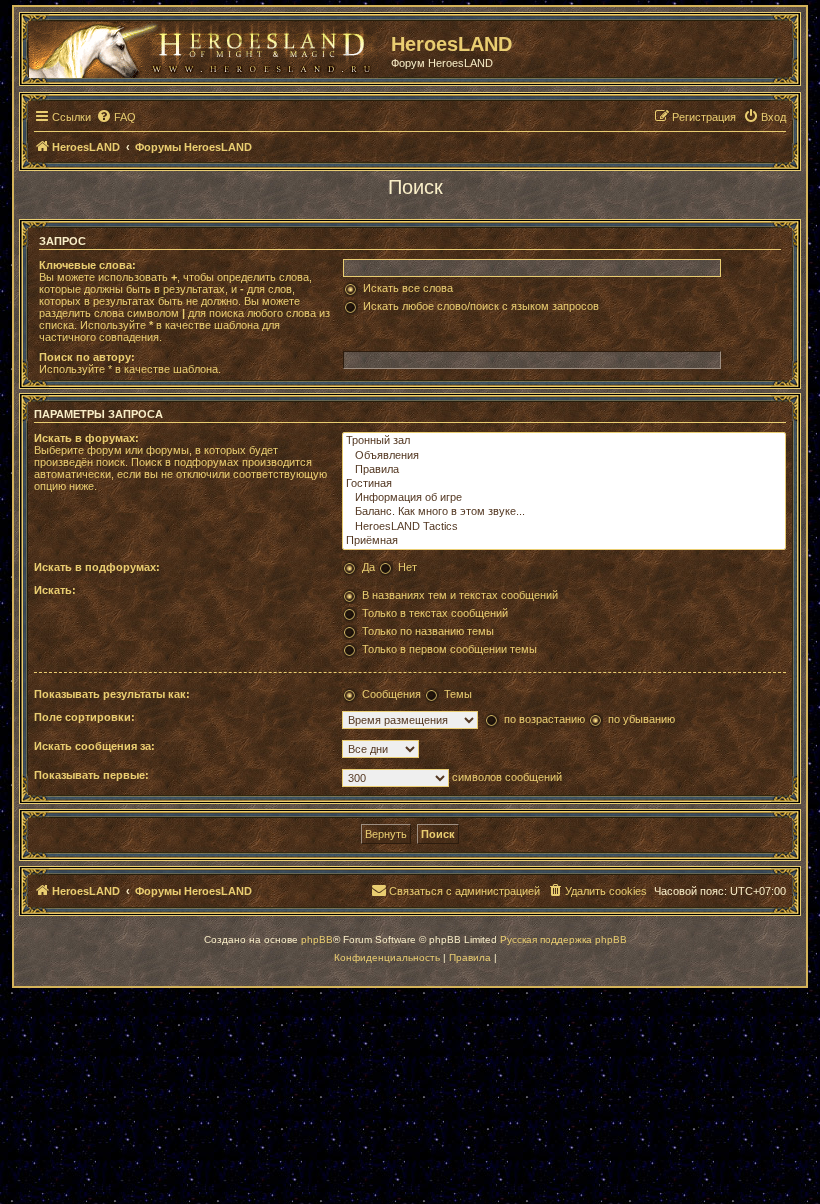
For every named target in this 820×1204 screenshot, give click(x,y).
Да (368, 567)
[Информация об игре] (564, 498)
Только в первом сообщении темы (449, 649)
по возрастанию (544, 719)
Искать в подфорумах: (97, 567)
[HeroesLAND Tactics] (564, 527)
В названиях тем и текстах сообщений (460, 595)
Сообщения (391, 694)
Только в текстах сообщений (435, 613)
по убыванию (641, 719)
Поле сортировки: (84, 717)
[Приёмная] (564, 541)
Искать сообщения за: (94, 746)
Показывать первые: (91, 775)
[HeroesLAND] (205, 46)
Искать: (55, 590)
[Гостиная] (564, 484)
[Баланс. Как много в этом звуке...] (564, 512)
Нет (407, 567)
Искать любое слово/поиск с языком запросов (481, 306)
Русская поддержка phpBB (563, 939)
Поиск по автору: (87, 357)
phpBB (317, 939)
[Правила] (564, 470)
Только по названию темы (428, 631)
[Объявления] (564, 456)
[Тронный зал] (564, 441)
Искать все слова (408, 288)
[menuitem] (116, 117)
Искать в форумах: (86, 438)
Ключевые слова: (87, 265)
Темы (458, 694)
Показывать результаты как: (112, 694)
